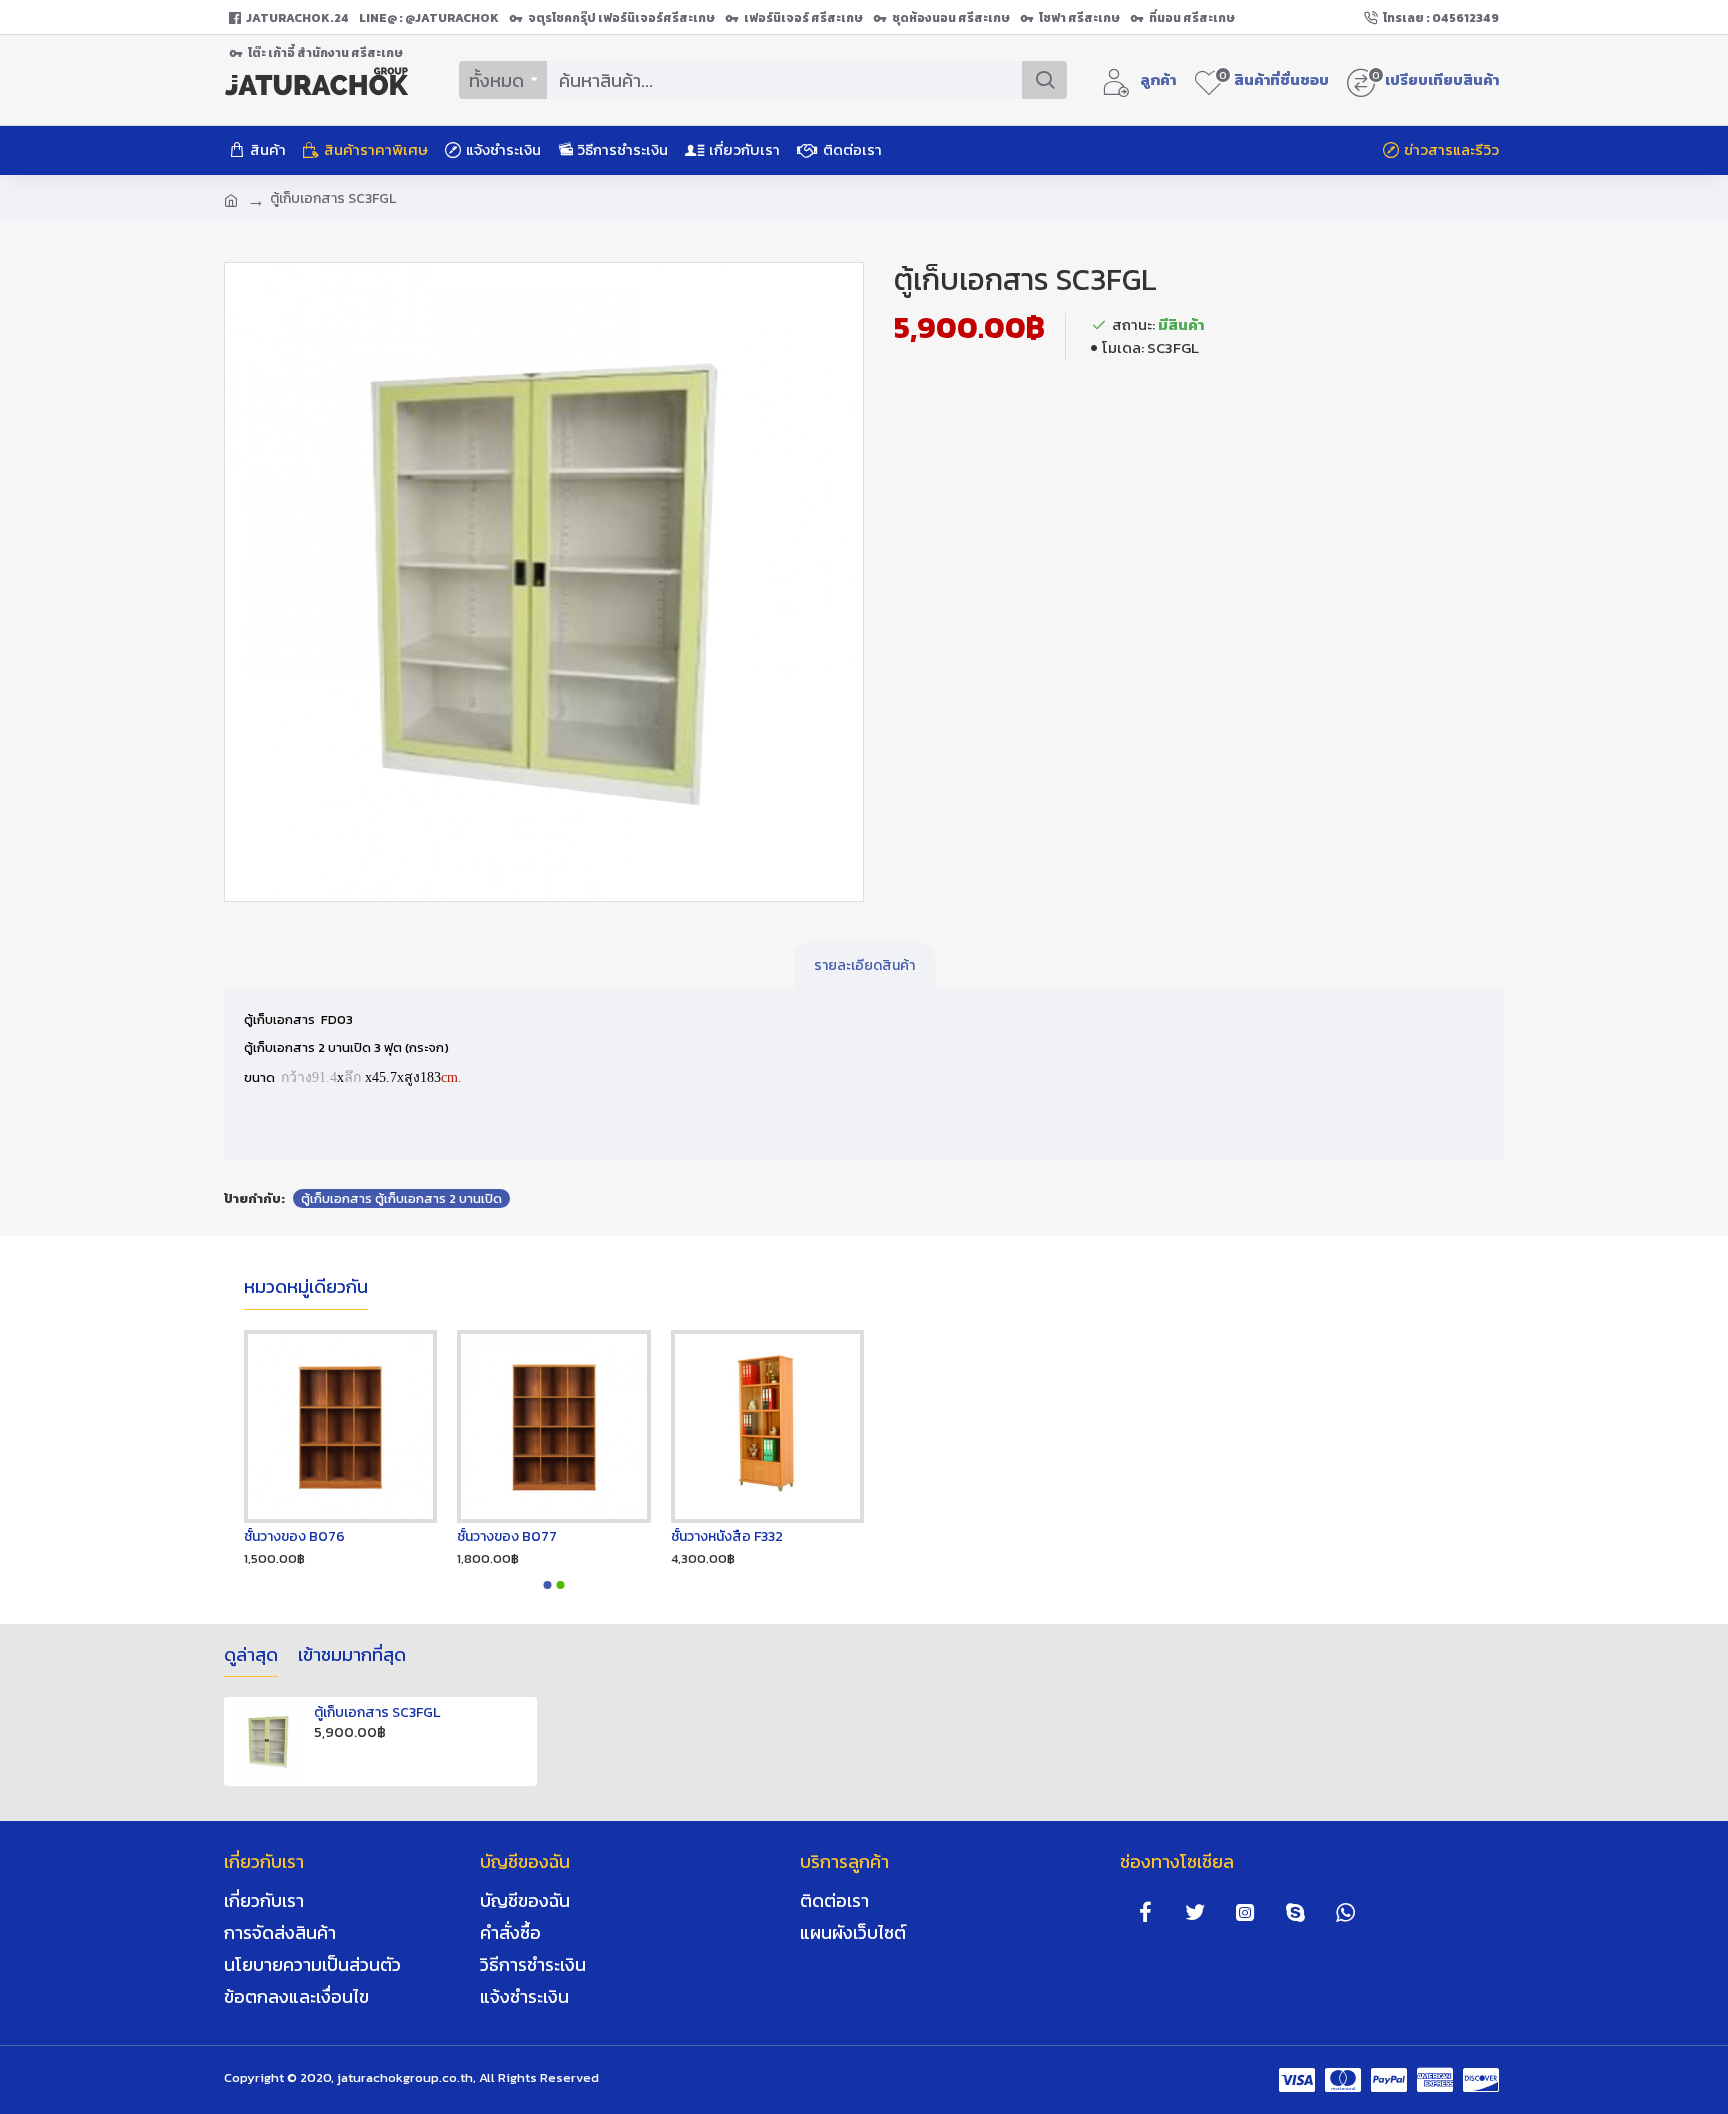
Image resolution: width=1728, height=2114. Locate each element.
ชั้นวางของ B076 (294, 1537)
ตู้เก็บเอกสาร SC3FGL (377, 1713)
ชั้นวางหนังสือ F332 (727, 1537)
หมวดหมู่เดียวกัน (306, 1288)
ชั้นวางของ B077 (507, 1537)
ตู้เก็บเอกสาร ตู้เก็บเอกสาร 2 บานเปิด (401, 1198)
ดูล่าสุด (251, 1656)
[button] (548, 1585)
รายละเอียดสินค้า (864, 965)
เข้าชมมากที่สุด (352, 1656)
